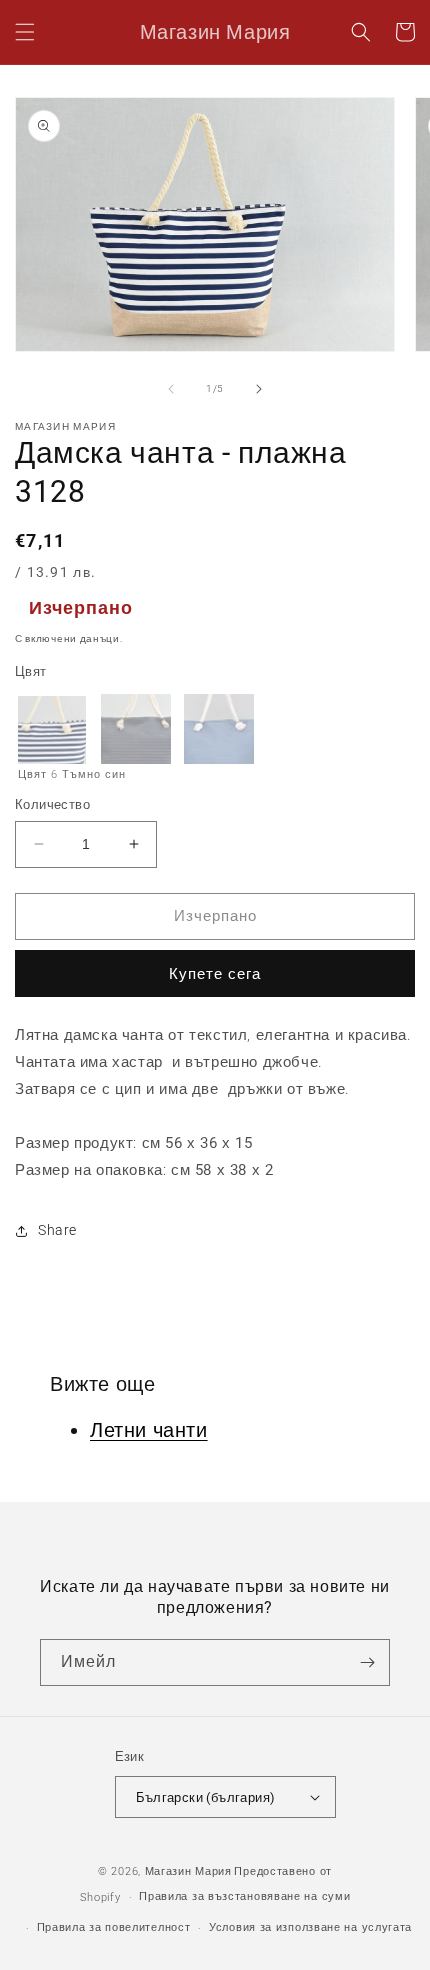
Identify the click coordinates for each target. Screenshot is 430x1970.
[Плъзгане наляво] (171, 389)
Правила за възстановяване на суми (244, 1896)
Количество (52, 804)
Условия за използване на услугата (310, 1927)
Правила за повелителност (114, 1927)
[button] (25, 32)
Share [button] (57, 1230)
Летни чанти (149, 1430)
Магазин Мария (188, 1871)
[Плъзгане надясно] (259, 389)
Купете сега (215, 974)
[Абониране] (367, 1662)
